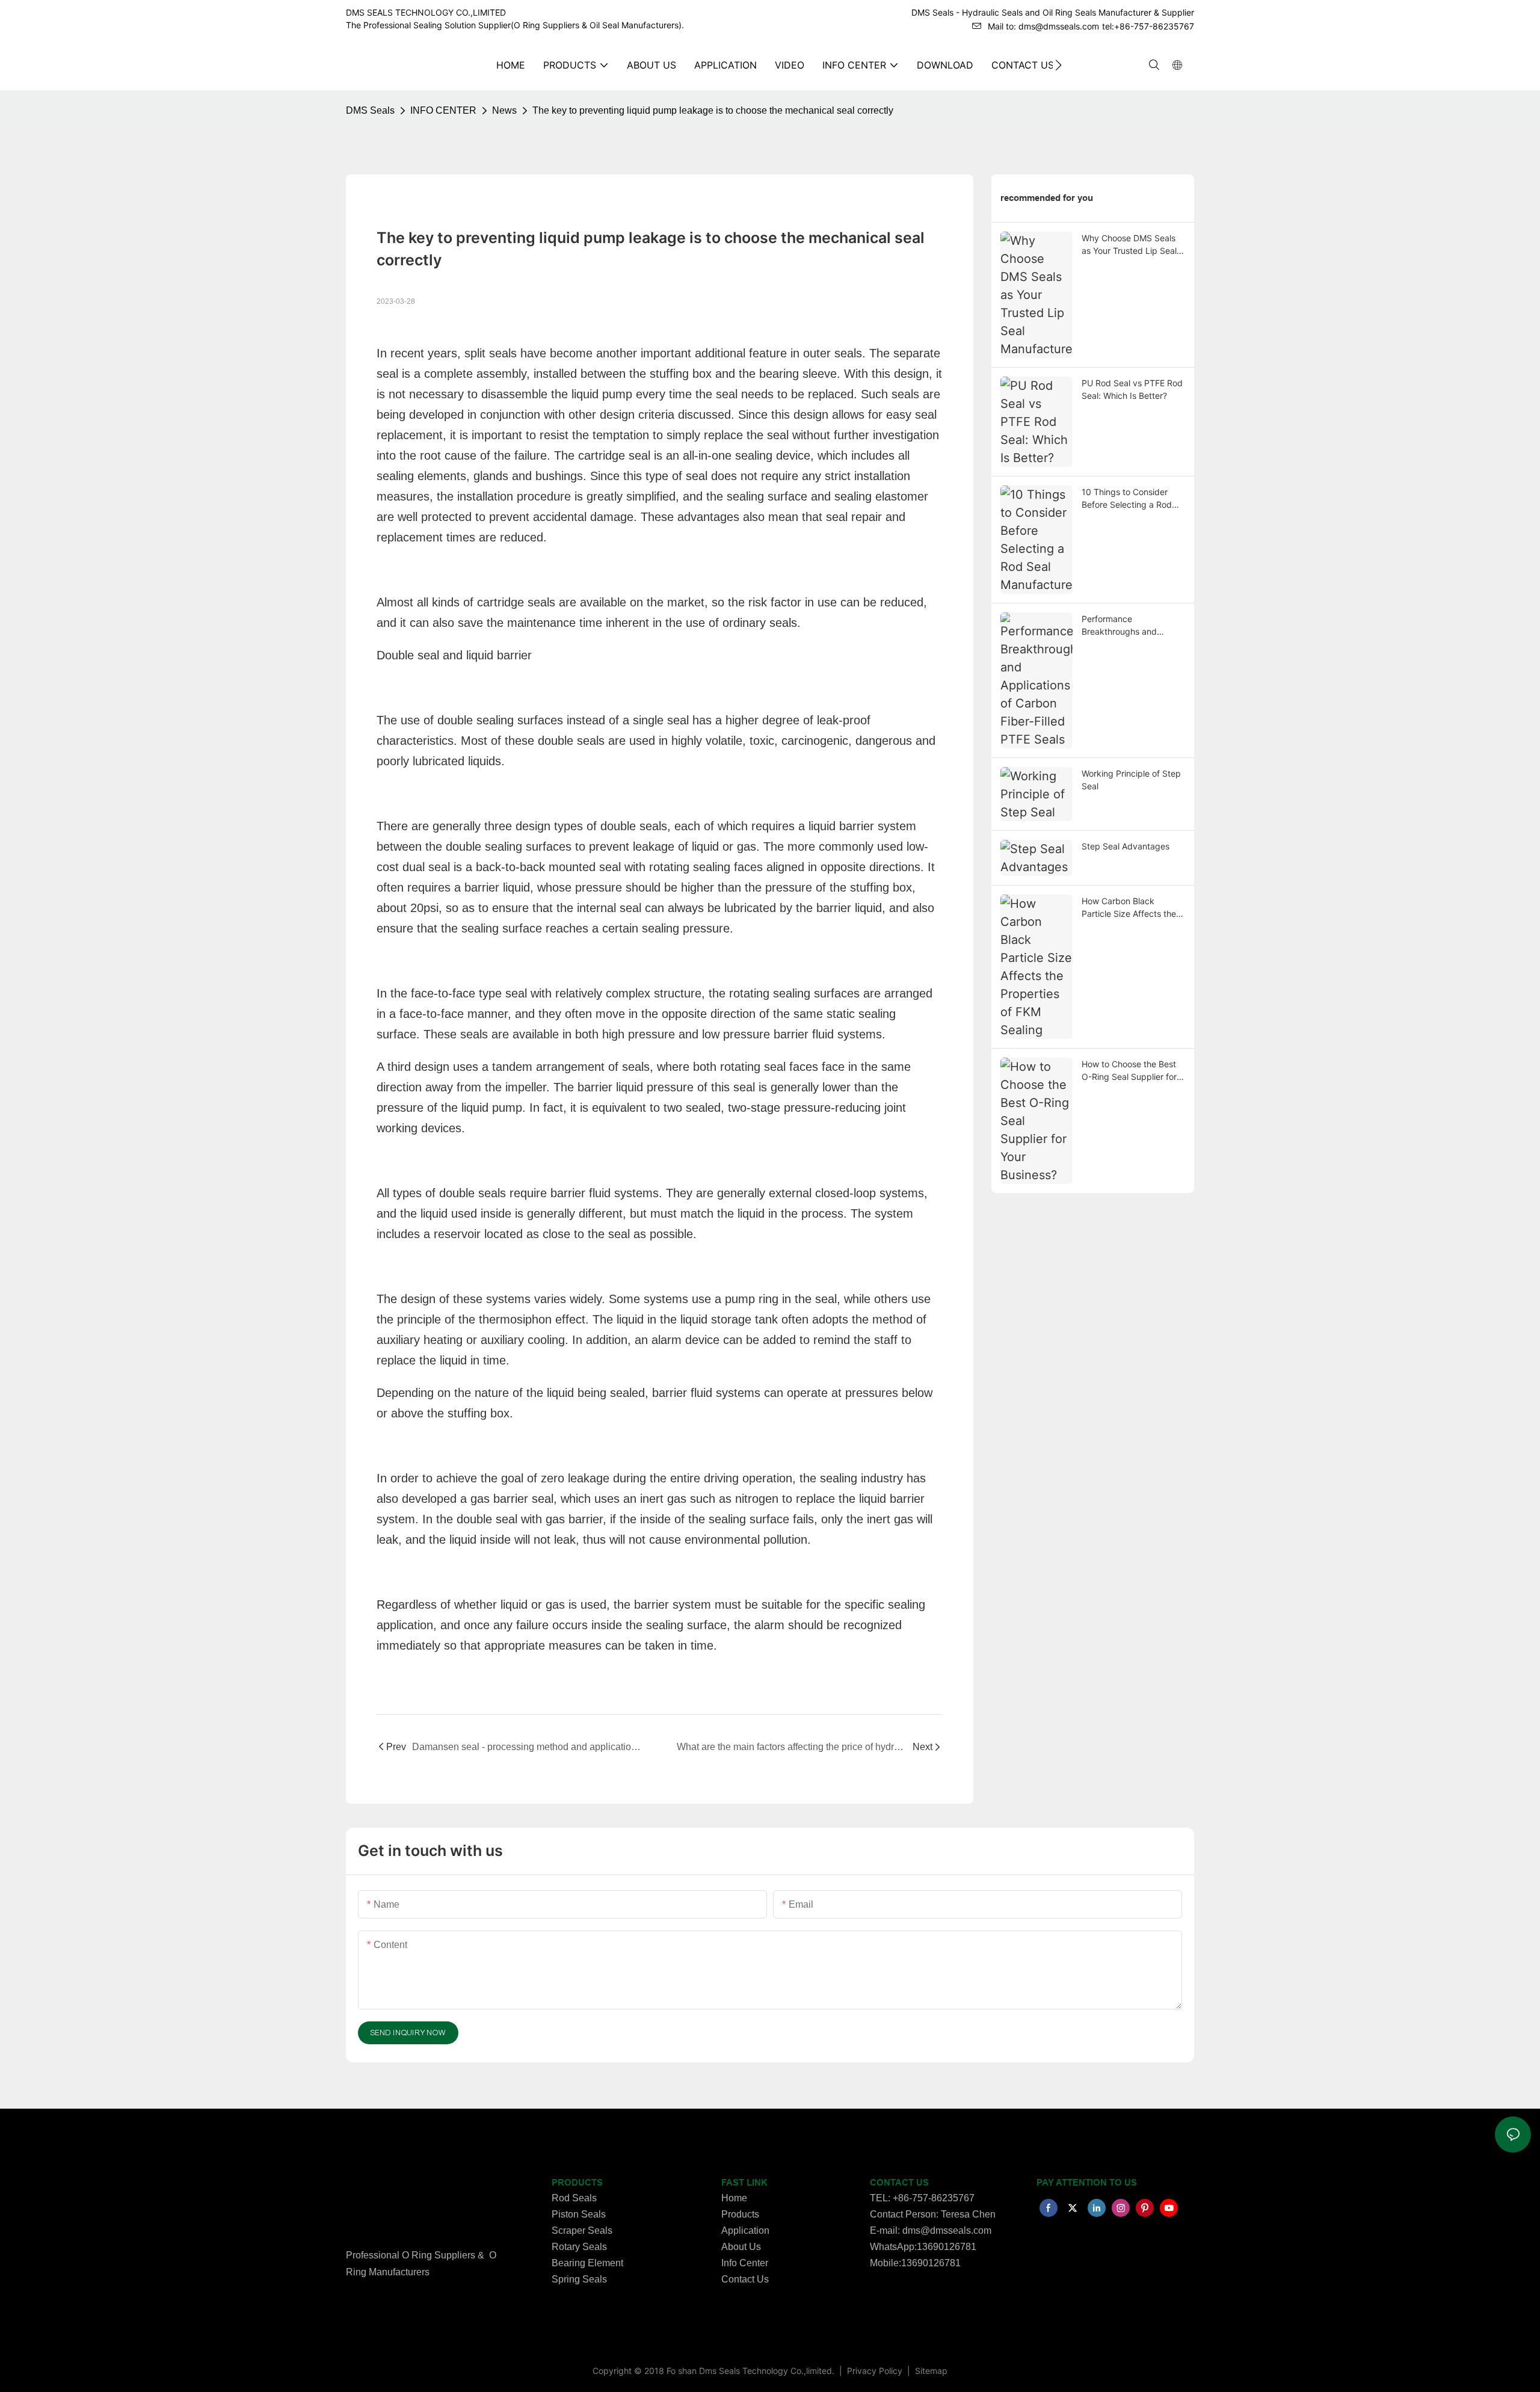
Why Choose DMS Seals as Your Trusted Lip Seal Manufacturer (1129, 245)
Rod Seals (574, 2198)
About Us (741, 2247)
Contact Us (745, 2279)
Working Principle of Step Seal (1131, 780)
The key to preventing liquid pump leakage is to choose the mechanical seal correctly (713, 110)
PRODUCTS (577, 2183)
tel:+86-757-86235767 (1148, 26)
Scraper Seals (582, 2230)
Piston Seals (579, 2214)
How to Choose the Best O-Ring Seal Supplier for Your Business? (1129, 1071)
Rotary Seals (579, 2247)
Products (740, 2214)
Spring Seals (579, 2279)
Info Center (745, 2263)
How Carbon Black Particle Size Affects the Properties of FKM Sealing (1132, 908)
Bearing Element (587, 2263)
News (504, 110)
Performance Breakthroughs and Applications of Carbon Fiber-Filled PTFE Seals (1126, 626)
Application (745, 2230)
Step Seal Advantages (1126, 846)
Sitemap (930, 2371)
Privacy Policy (876, 2371)
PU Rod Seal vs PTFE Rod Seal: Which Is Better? (1132, 389)
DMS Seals (370, 110)
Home (734, 2198)
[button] (1058, 65)
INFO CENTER (443, 110)
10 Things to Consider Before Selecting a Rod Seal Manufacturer (1127, 499)
